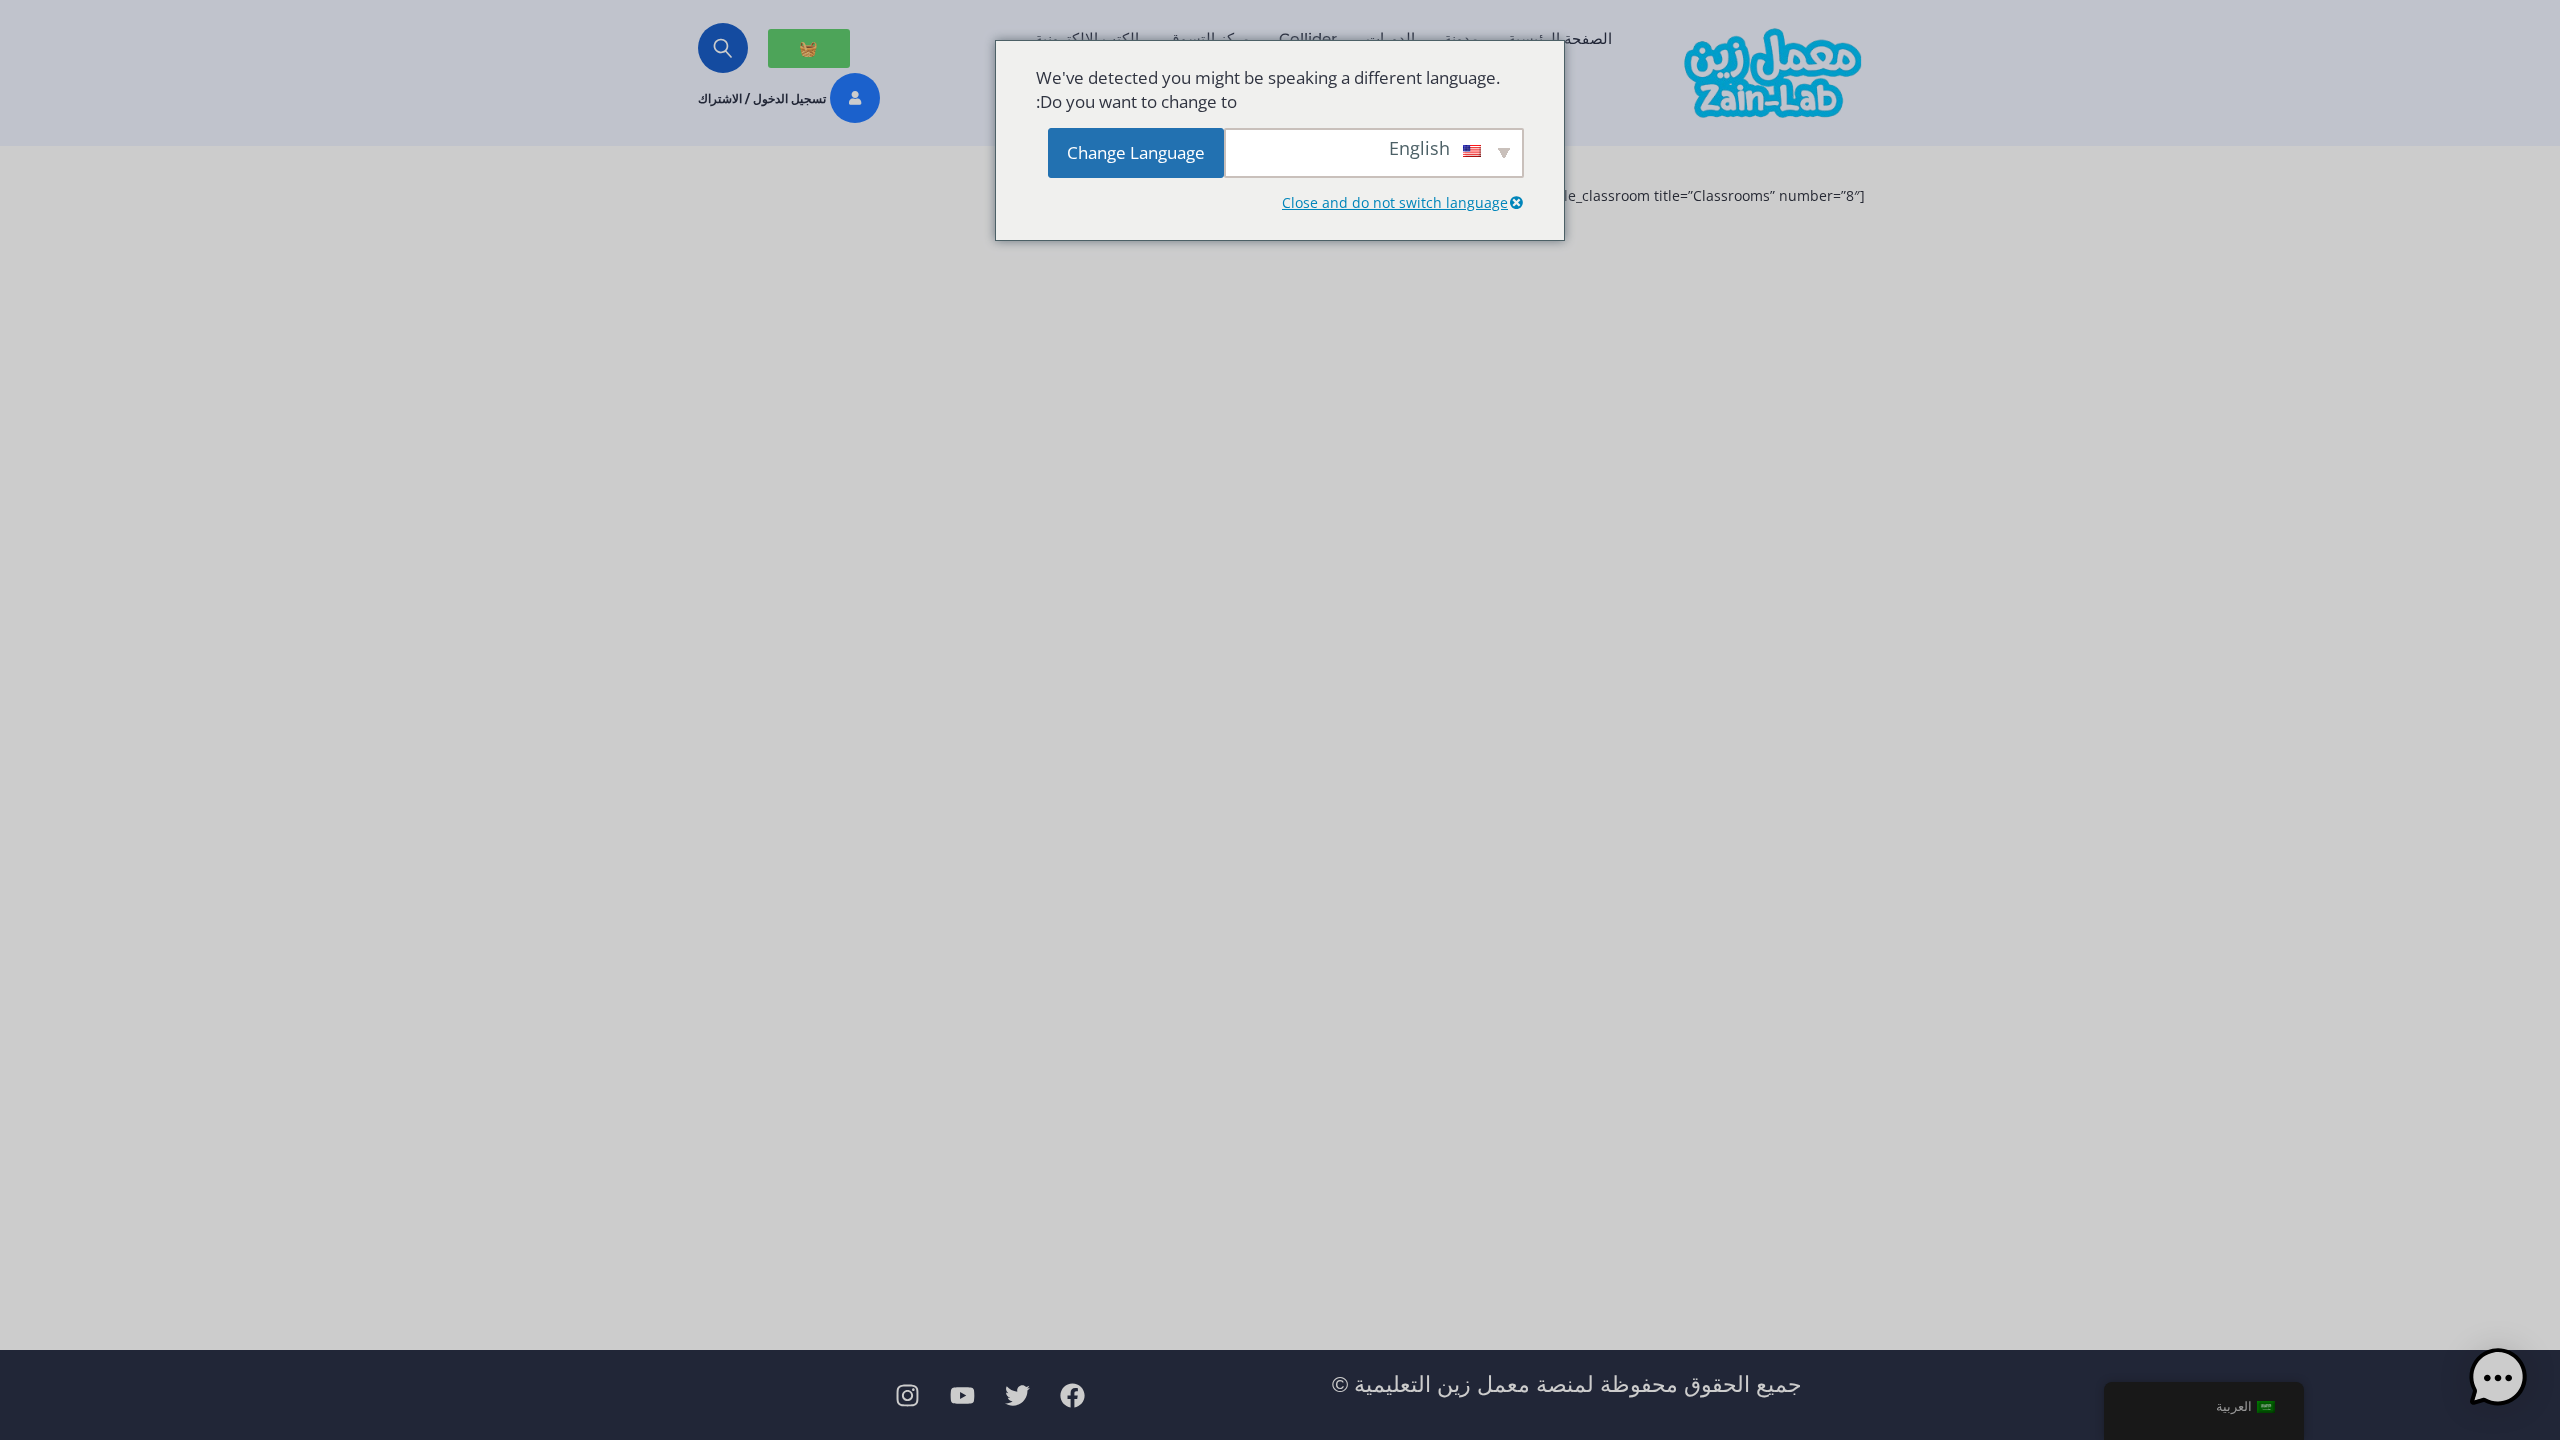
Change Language (1136, 152)
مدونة (1461, 38)
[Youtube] (963, 1395)
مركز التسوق (1209, 38)
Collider (1308, 38)
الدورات (1390, 38)
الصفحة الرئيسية (1560, 38)
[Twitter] (1018, 1395)
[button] (2498, 1378)
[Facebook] (1073, 1395)
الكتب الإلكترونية (1087, 38)
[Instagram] (908, 1395)
